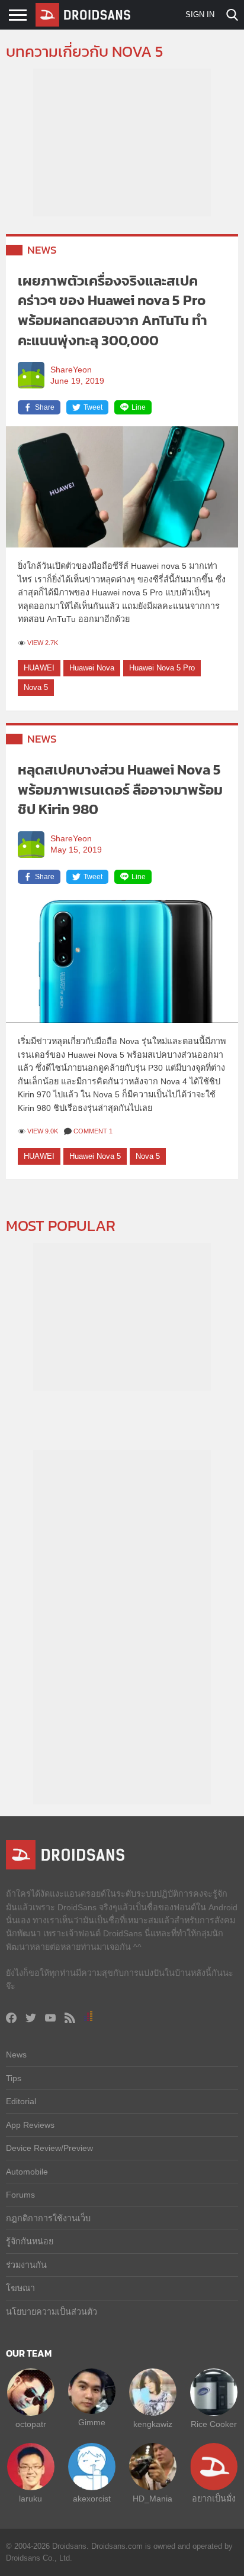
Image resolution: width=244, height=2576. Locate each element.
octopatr (31, 2424)
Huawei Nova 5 (95, 1156)
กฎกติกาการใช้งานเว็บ (48, 2218)
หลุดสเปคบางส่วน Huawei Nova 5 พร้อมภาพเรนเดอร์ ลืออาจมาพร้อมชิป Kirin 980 (120, 789)
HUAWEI (39, 668)
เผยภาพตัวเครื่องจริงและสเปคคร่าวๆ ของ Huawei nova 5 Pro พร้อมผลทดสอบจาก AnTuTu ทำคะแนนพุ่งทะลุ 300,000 (113, 310)
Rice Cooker (214, 2424)
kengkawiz (153, 2424)
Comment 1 (93, 1131)
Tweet (93, 407)
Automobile (27, 2172)
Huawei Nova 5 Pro (162, 668)
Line (139, 407)
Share (45, 407)
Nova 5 (36, 687)
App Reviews (30, 2125)
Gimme (92, 2422)
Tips (14, 2078)
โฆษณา (20, 2288)
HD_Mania (152, 2499)
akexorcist (92, 2499)
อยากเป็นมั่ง (214, 2499)
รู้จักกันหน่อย (30, 2241)
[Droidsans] (83, 15)
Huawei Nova (92, 668)
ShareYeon (71, 370)
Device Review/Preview (49, 2148)
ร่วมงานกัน (26, 2265)
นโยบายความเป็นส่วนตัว (52, 2312)
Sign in (200, 14)
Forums (20, 2195)
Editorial (21, 2101)
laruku (30, 2499)
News (42, 250)
